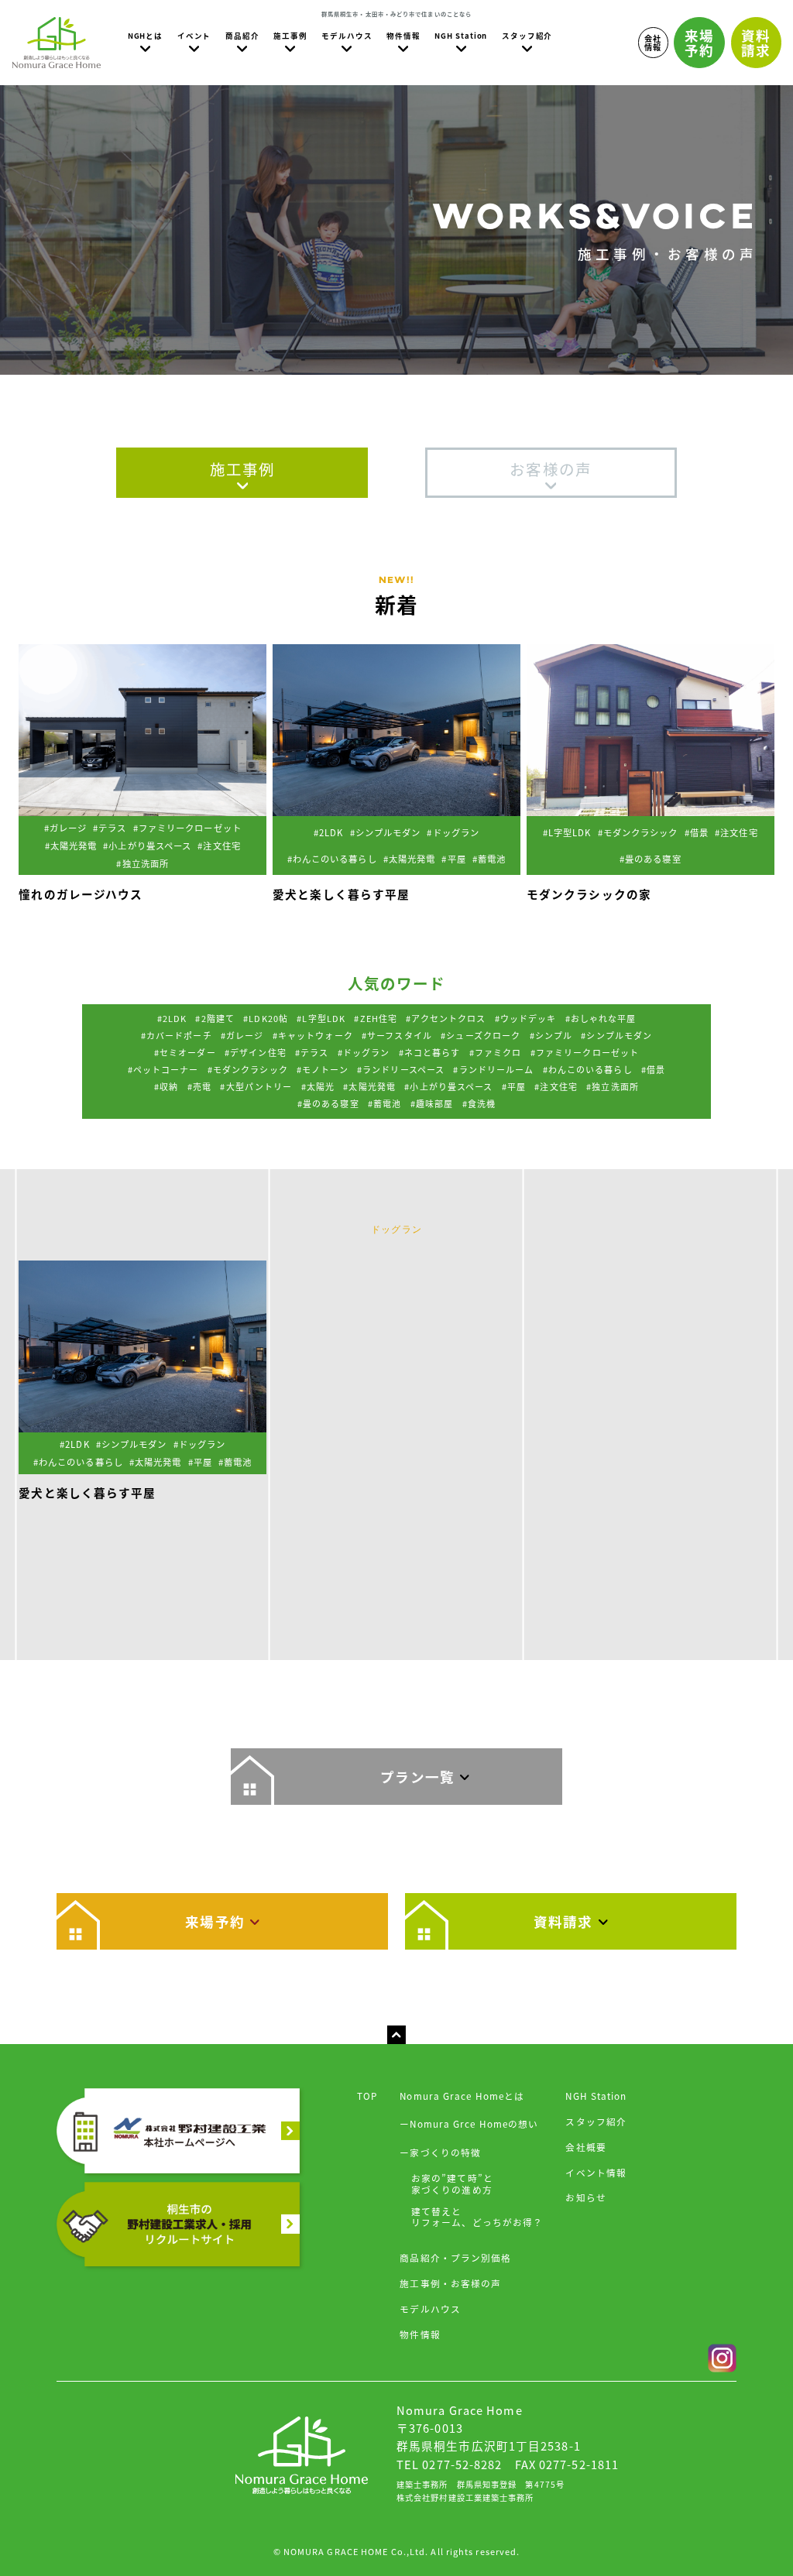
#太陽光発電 (369, 1086)
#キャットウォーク (313, 1035)
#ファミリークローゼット (585, 1052)
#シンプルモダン (616, 1035)
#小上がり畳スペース (448, 1086)
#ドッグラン (364, 1052)
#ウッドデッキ (526, 1018)
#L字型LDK (321, 1018)
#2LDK (172, 1018)
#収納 (166, 1086)
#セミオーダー (185, 1052)
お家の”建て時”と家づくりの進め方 (452, 2183)
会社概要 (585, 2147)
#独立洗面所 (613, 1086)
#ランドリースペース (401, 1069)
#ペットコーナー (163, 1069)
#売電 (199, 1086)
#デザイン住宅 (256, 1052)
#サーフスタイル (397, 1035)
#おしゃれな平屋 (601, 1018)
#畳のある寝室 (328, 1103)
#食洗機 (479, 1103)
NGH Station (596, 2096)
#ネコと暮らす (430, 1052)
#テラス (312, 1052)
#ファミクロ (496, 1052)
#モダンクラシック (248, 1069)
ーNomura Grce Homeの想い (469, 2123)
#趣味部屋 (432, 1103)
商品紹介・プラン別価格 (455, 2257)
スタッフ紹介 (596, 2121)
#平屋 (514, 1086)
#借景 (653, 1069)
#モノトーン (323, 1069)
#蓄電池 (384, 1103)
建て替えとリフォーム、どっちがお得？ (477, 2217)
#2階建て (215, 1018)
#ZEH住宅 (376, 1018)
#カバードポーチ (177, 1035)
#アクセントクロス (446, 1018)
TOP (367, 2096)
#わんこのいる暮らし (588, 1069)
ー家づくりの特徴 (440, 2152)
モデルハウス (430, 2308)
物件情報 (420, 2334)
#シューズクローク (481, 1035)
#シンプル (551, 1035)
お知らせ (585, 2197)
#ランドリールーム (493, 1069)
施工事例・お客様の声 (450, 2283)
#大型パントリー (256, 1086)
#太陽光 (318, 1086)
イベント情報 (596, 2172)
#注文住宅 (556, 1086)
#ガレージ (242, 1035)
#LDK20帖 (266, 1018)
